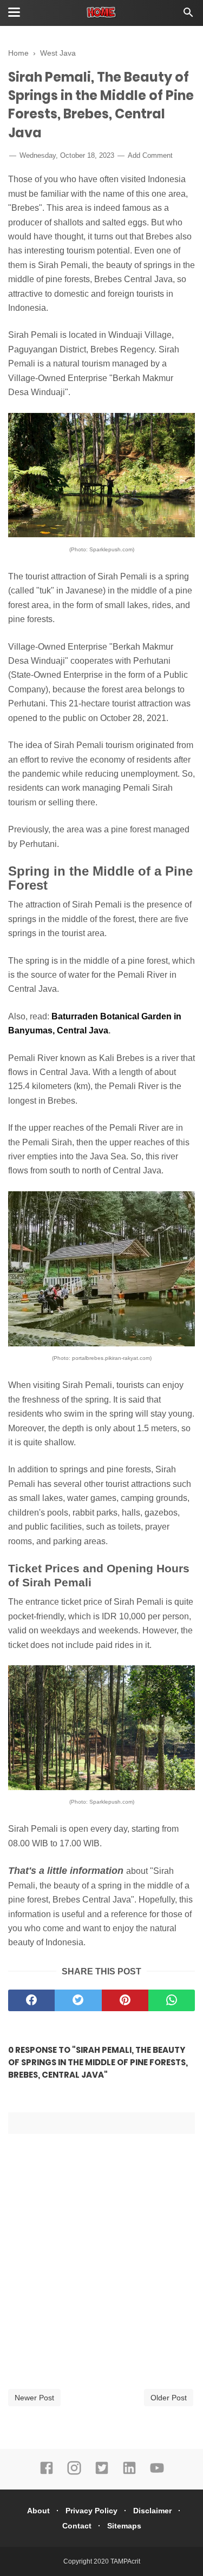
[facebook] (31, 2000)
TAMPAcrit (125, 2561)
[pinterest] (125, 2000)
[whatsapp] (172, 2000)
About (38, 2511)
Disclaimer (152, 2511)
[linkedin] (129, 2473)
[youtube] (157, 2473)
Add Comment (150, 155)
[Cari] (188, 15)
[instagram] (74, 2473)
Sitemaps (124, 2526)
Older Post (169, 2398)
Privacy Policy (91, 2511)
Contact (77, 2526)
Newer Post (34, 2398)
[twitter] (78, 2000)
